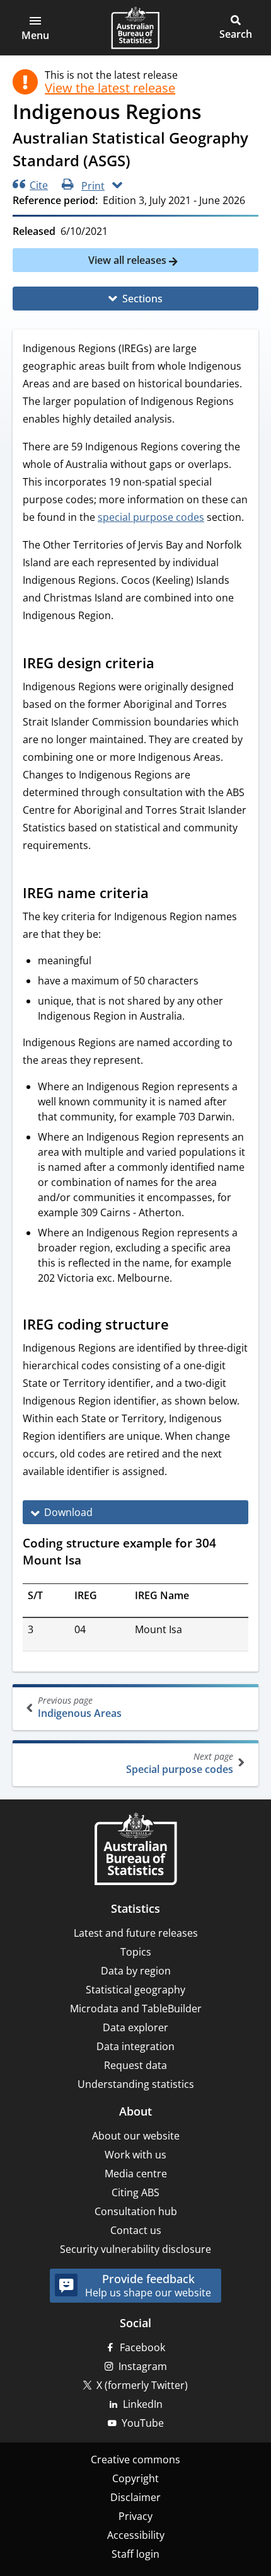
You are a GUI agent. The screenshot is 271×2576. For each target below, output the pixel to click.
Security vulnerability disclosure (135, 2249)
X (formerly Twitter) (142, 2385)
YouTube (143, 2423)
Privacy (135, 2516)
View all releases (129, 260)
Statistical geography (135, 1990)
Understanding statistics (136, 2084)
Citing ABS (135, 2192)
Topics (136, 1952)
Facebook (142, 2347)
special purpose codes (151, 517)
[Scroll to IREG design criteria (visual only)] (166, 664)
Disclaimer (135, 2497)
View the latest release (110, 88)
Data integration (135, 2046)
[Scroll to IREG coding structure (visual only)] (181, 1326)
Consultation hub (136, 2211)
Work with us (135, 2155)
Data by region (136, 1971)
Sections (142, 299)
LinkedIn (143, 2404)
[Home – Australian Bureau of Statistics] (135, 1850)
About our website (136, 2136)
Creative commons (135, 2459)
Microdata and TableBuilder (136, 2009)
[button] (35, 28)
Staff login (135, 2554)
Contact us (136, 2230)
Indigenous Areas (80, 1707)
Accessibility (136, 2535)
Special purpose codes (180, 1763)
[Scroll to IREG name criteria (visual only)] (161, 894)
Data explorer (135, 2027)
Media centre (136, 2174)
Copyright (135, 2478)
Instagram (143, 2366)
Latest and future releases (136, 1933)
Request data (135, 2065)
